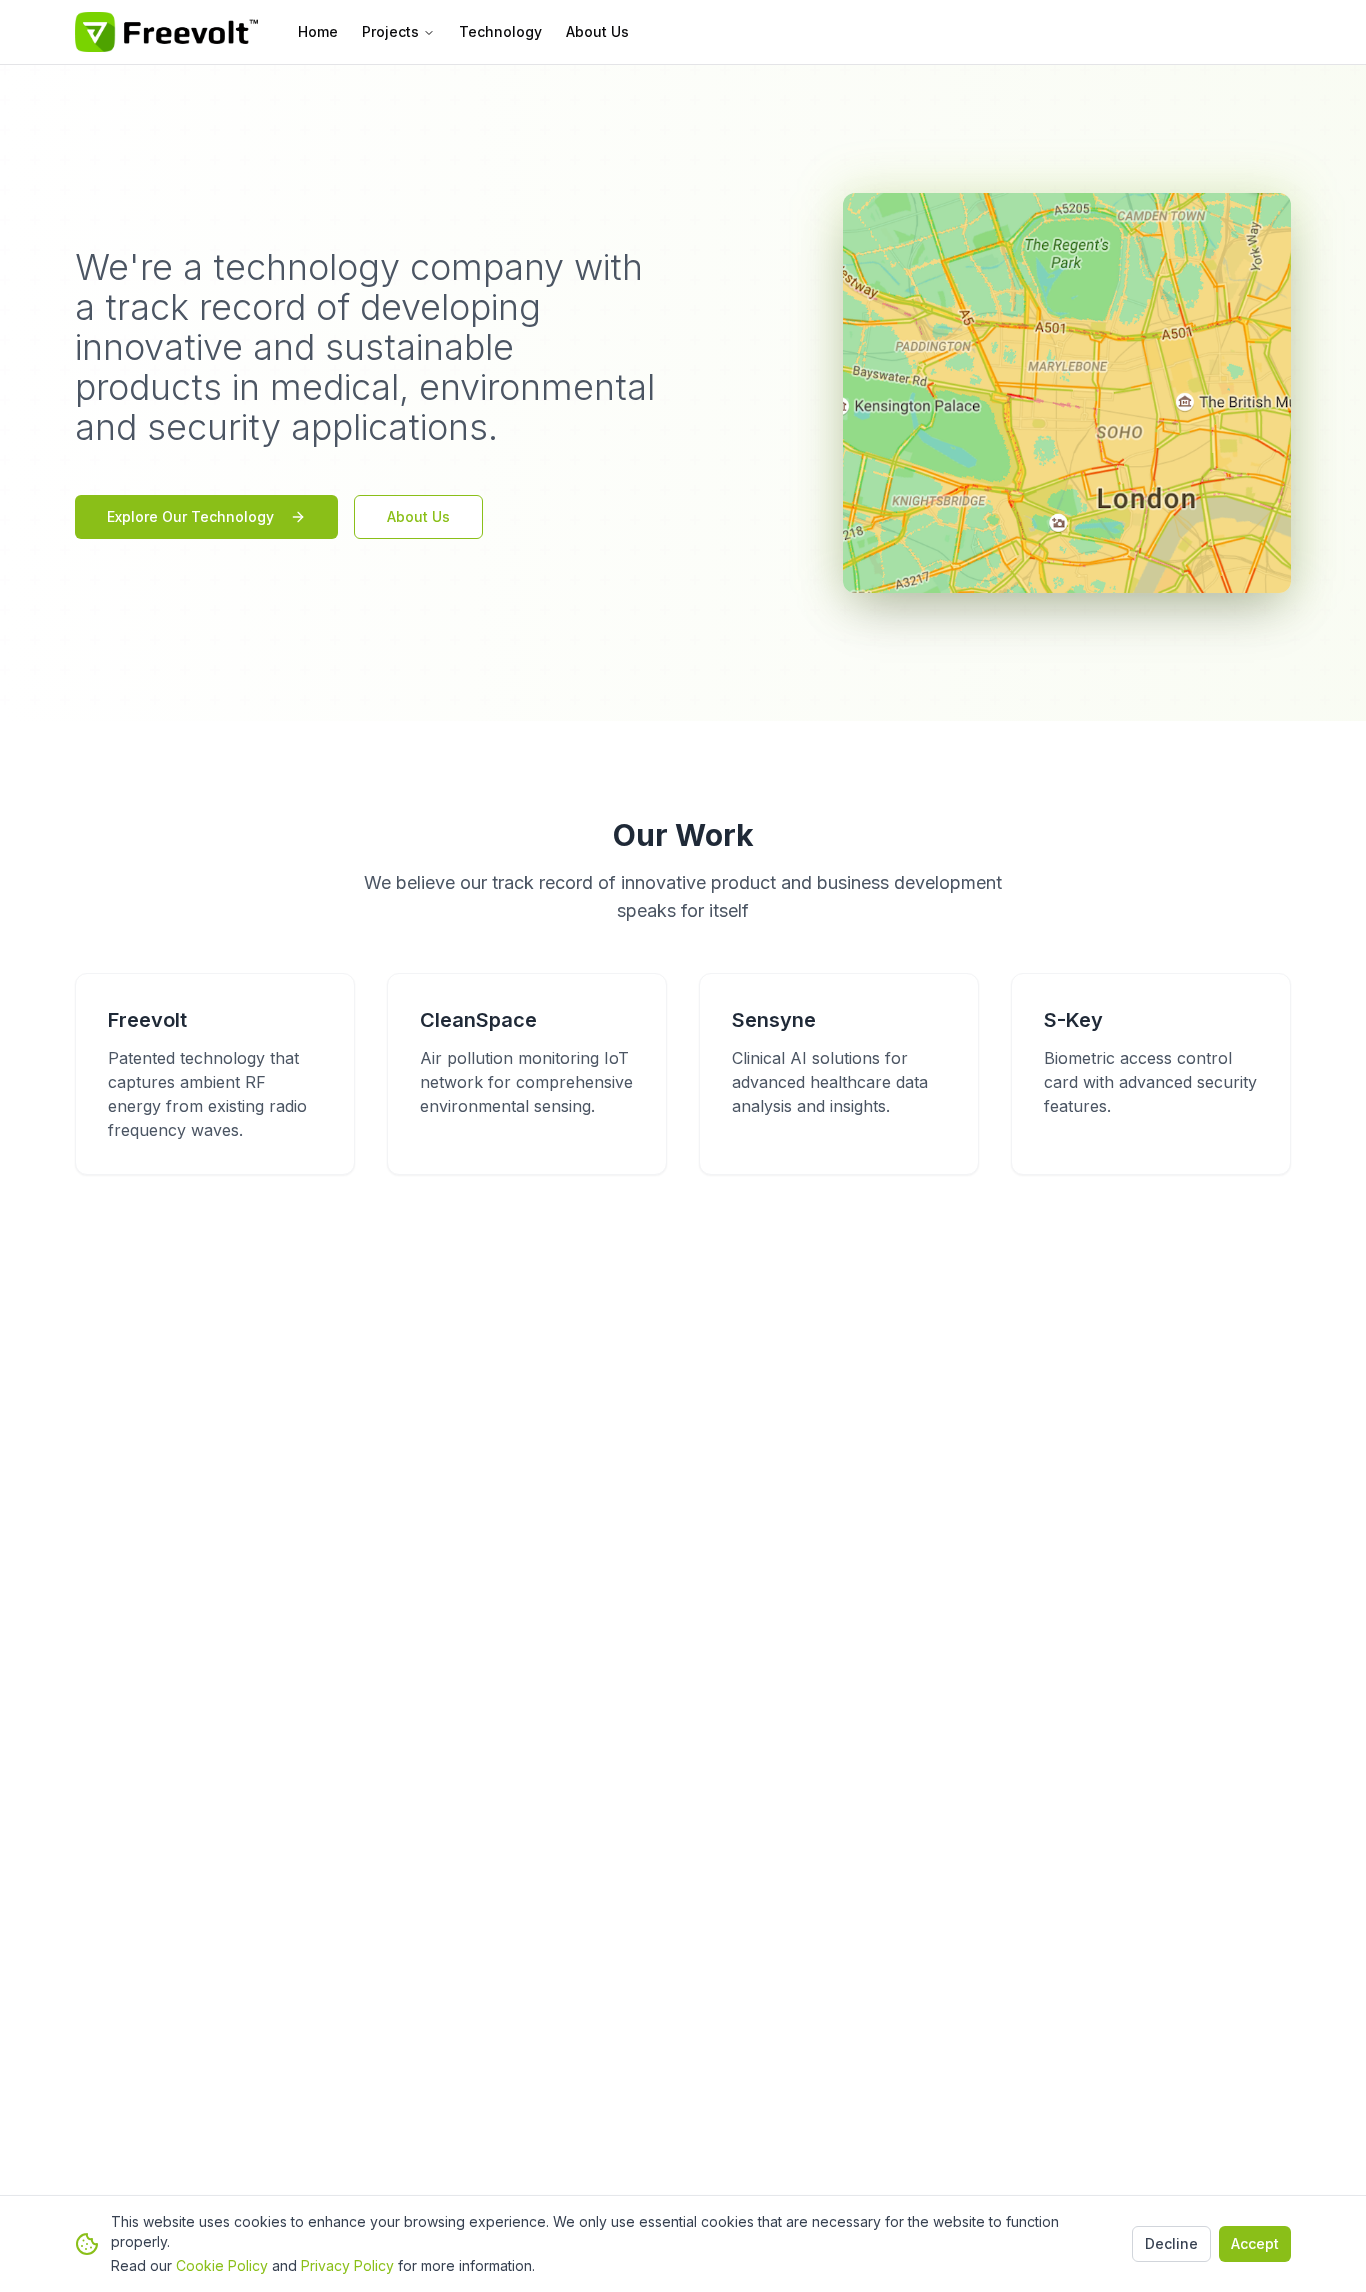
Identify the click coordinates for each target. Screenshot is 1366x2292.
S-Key (1073, 1020)
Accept (1255, 2243)
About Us (597, 31)
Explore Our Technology (190, 516)
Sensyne (774, 1020)
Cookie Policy (222, 2265)
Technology (500, 31)
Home (318, 31)
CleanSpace (478, 1020)
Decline (1171, 2243)
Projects (390, 31)
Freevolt (147, 1020)
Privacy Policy (347, 2265)
